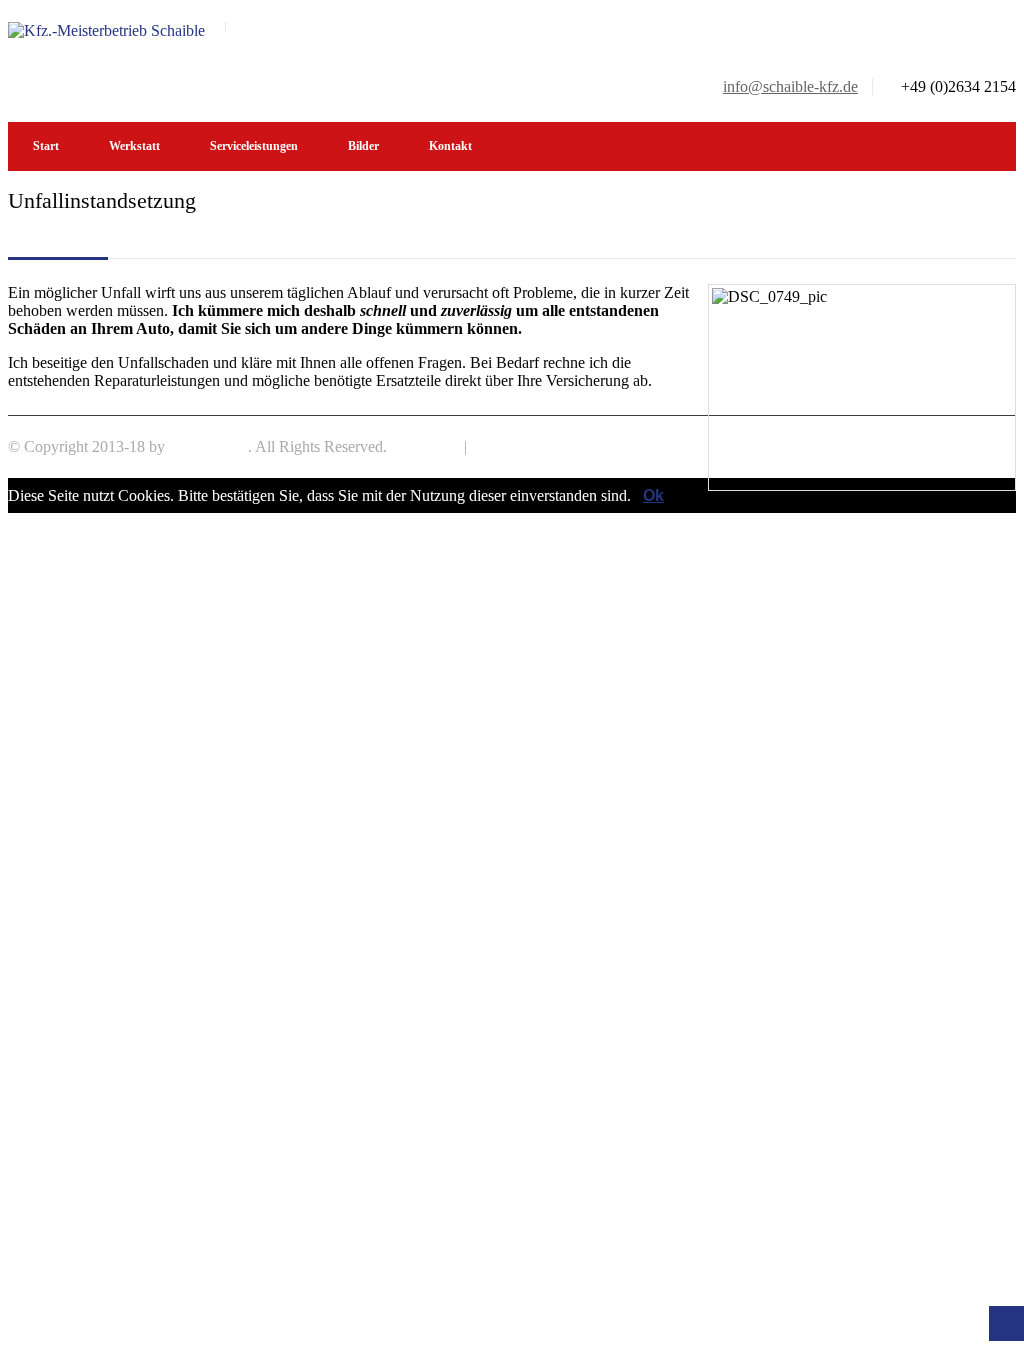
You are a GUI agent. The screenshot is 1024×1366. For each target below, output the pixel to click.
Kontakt (450, 146)
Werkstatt (134, 146)
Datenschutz (510, 446)
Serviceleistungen (254, 146)
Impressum (425, 446)
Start (46, 146)
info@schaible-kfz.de (790, 86)
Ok (653, 495)
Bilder (363, 146)
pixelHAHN (208, 446)
